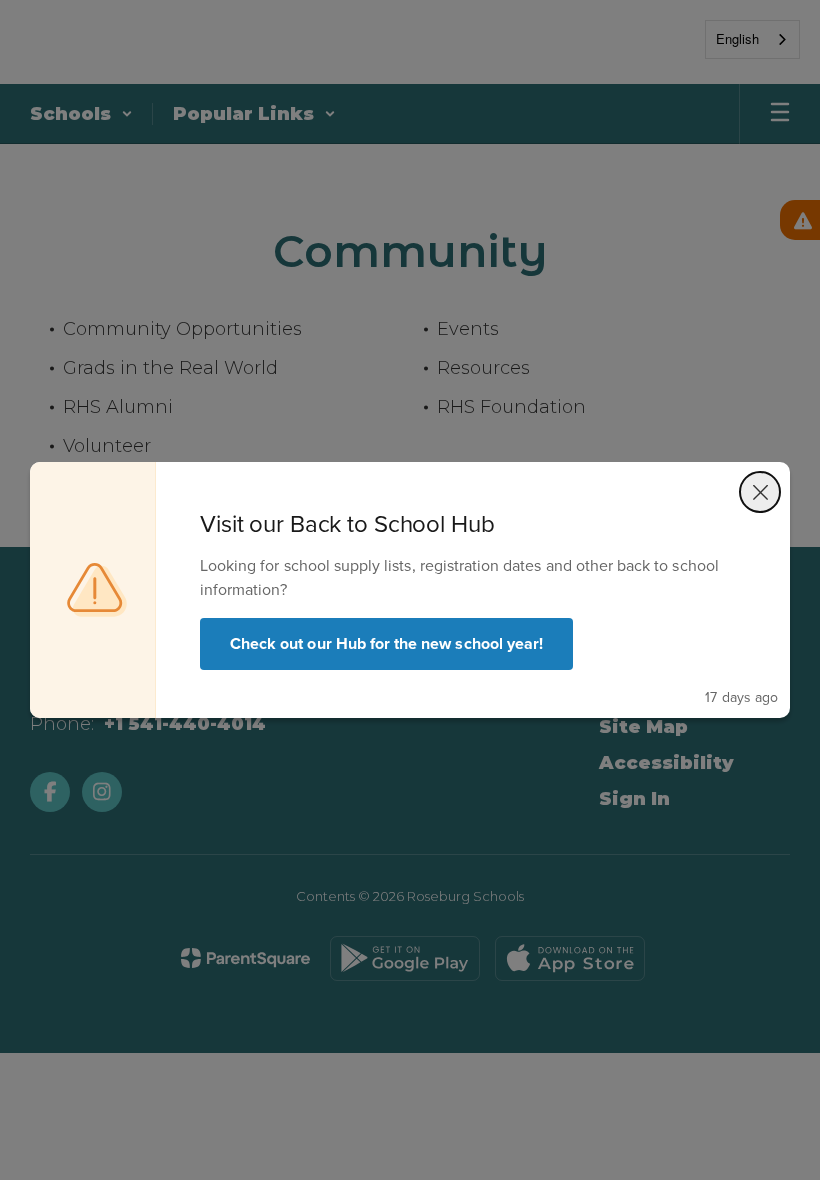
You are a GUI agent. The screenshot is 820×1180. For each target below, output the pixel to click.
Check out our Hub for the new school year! (386, 643)
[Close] (760, 492)
